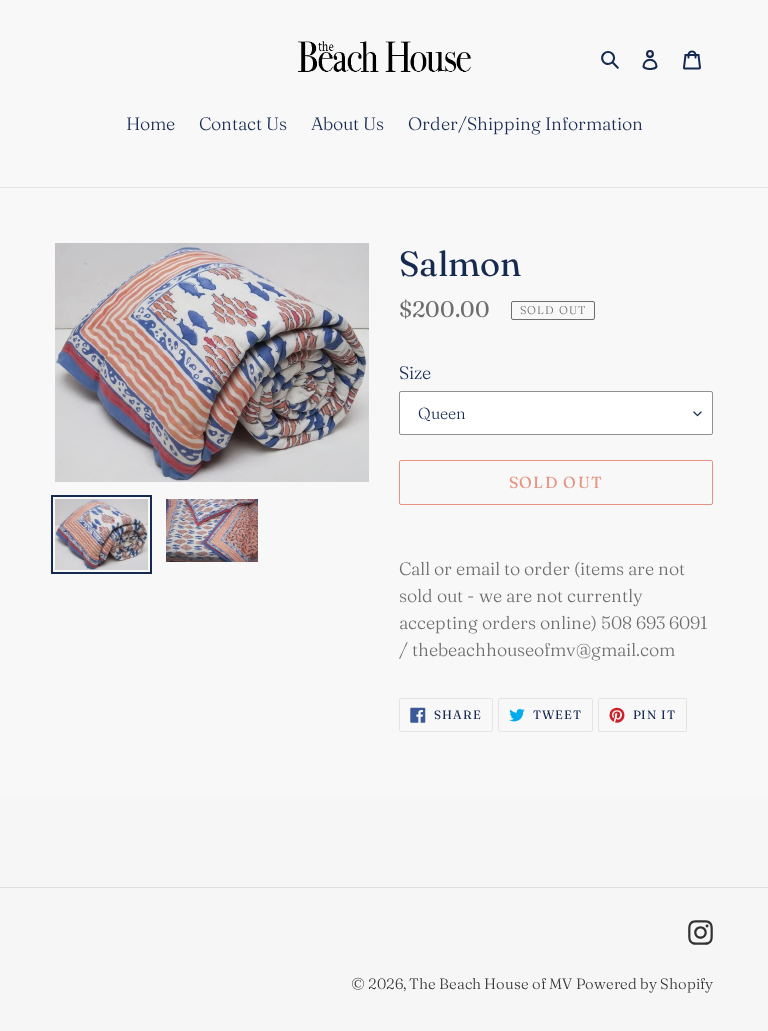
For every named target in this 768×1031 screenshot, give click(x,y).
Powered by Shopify (644, 983)
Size (415, 372)
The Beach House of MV (490, 983)
